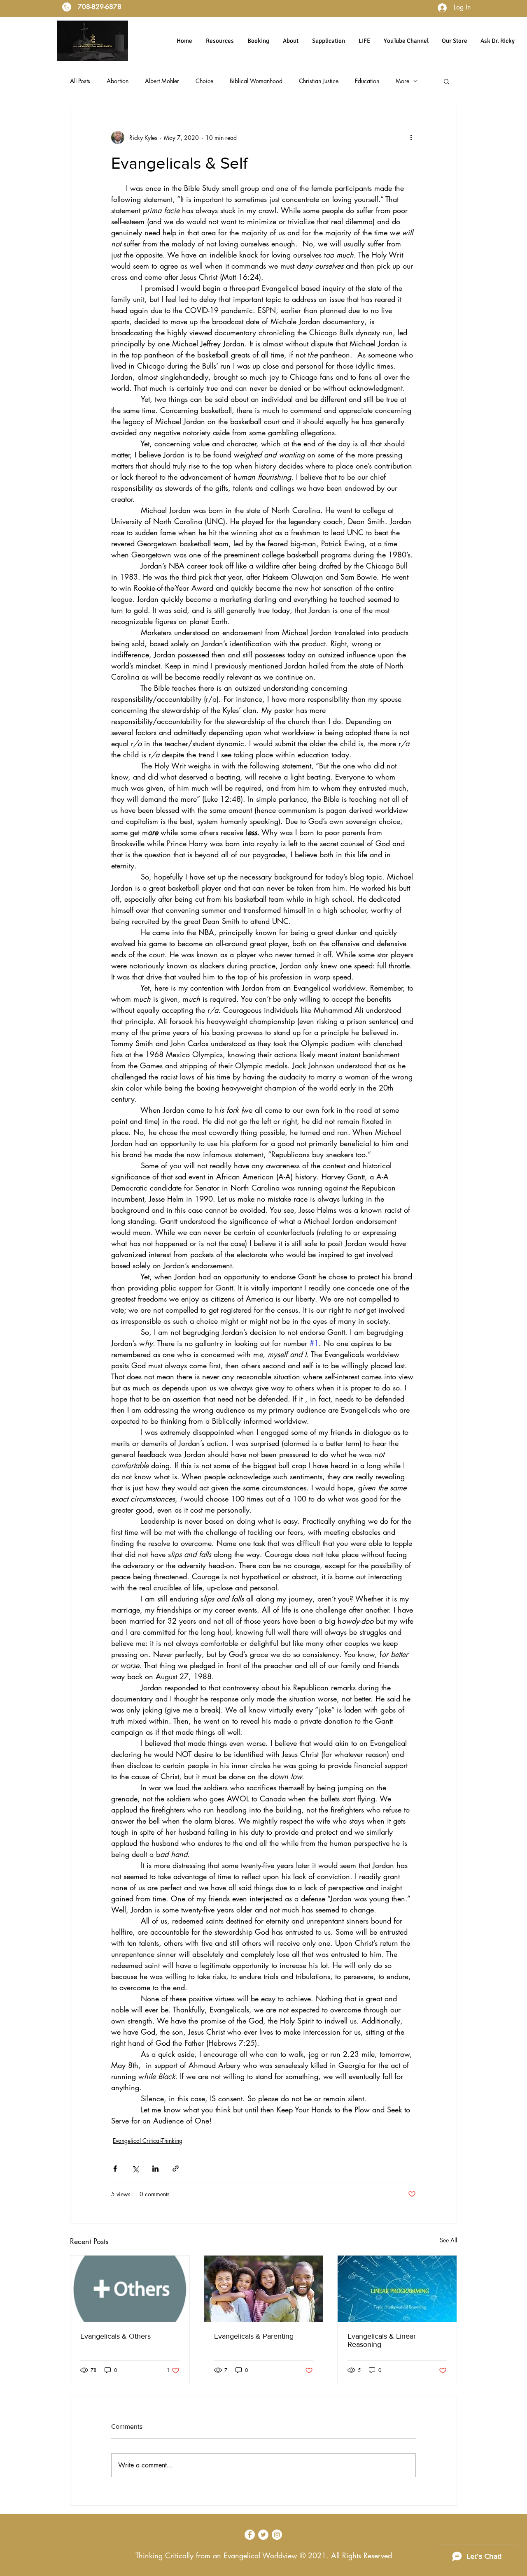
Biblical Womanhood (256, 81)
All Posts (80, 81)
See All (448, 2240)
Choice (204, 81)
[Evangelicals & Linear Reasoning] (397, 2289)
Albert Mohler (162, 81)
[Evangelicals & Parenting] (264, 2289)
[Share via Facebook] (115, 2169)
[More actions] (411, 137)
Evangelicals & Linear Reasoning (382, 2340)
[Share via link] (176, 2169)
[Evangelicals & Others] (130, 2289)
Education (367, 81)
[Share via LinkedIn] (155, 2169)
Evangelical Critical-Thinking (148, 2141)
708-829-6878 (99, 7)
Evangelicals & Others (115, 2336)
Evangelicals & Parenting (254, 2336)
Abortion (118, 81)
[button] (447, 81)
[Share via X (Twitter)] (135, 2169)
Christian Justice (319, 81)
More (402, 81)
